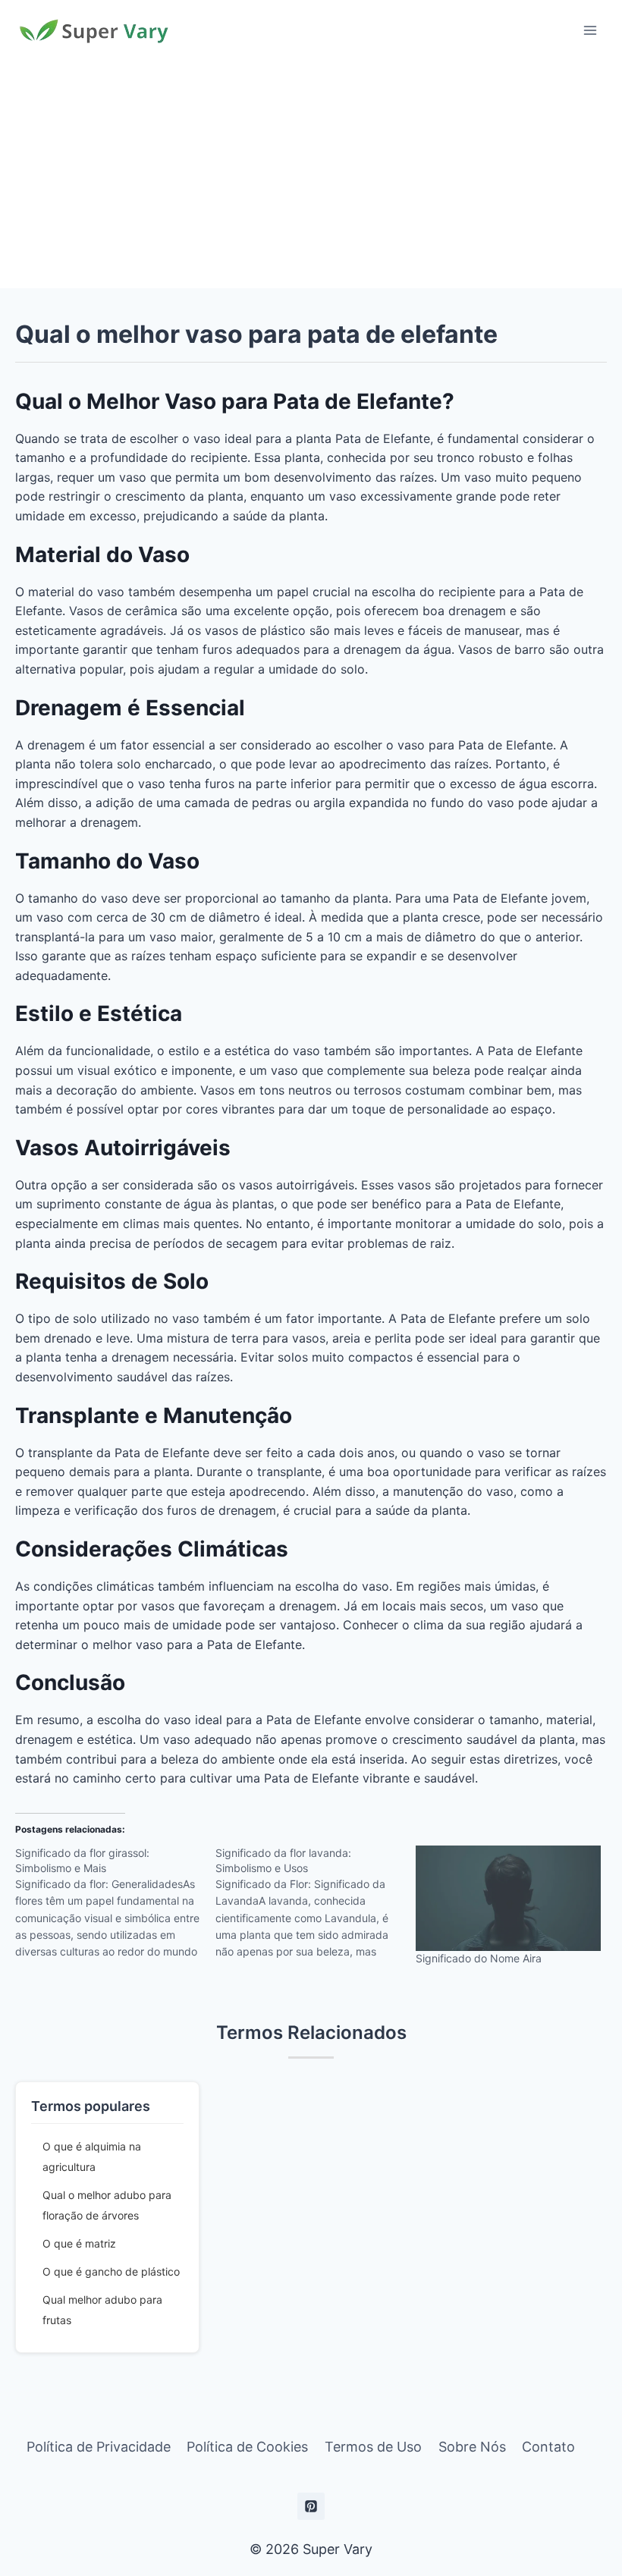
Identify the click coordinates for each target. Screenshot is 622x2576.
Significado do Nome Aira (479, 1958)
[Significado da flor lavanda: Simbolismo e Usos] (316, 1908)
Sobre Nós (472, 2447)
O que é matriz (79, 2243)
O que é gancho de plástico (111, 2271)
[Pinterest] (311, 2506)
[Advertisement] (311, 174)
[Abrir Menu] (590, 30)
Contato (548, 2447)
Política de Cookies (247, 2447)
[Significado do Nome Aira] (508, 1898)
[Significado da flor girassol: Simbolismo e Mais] (115, 1908)
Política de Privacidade (99, 2447)
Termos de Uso (373, 2447)
